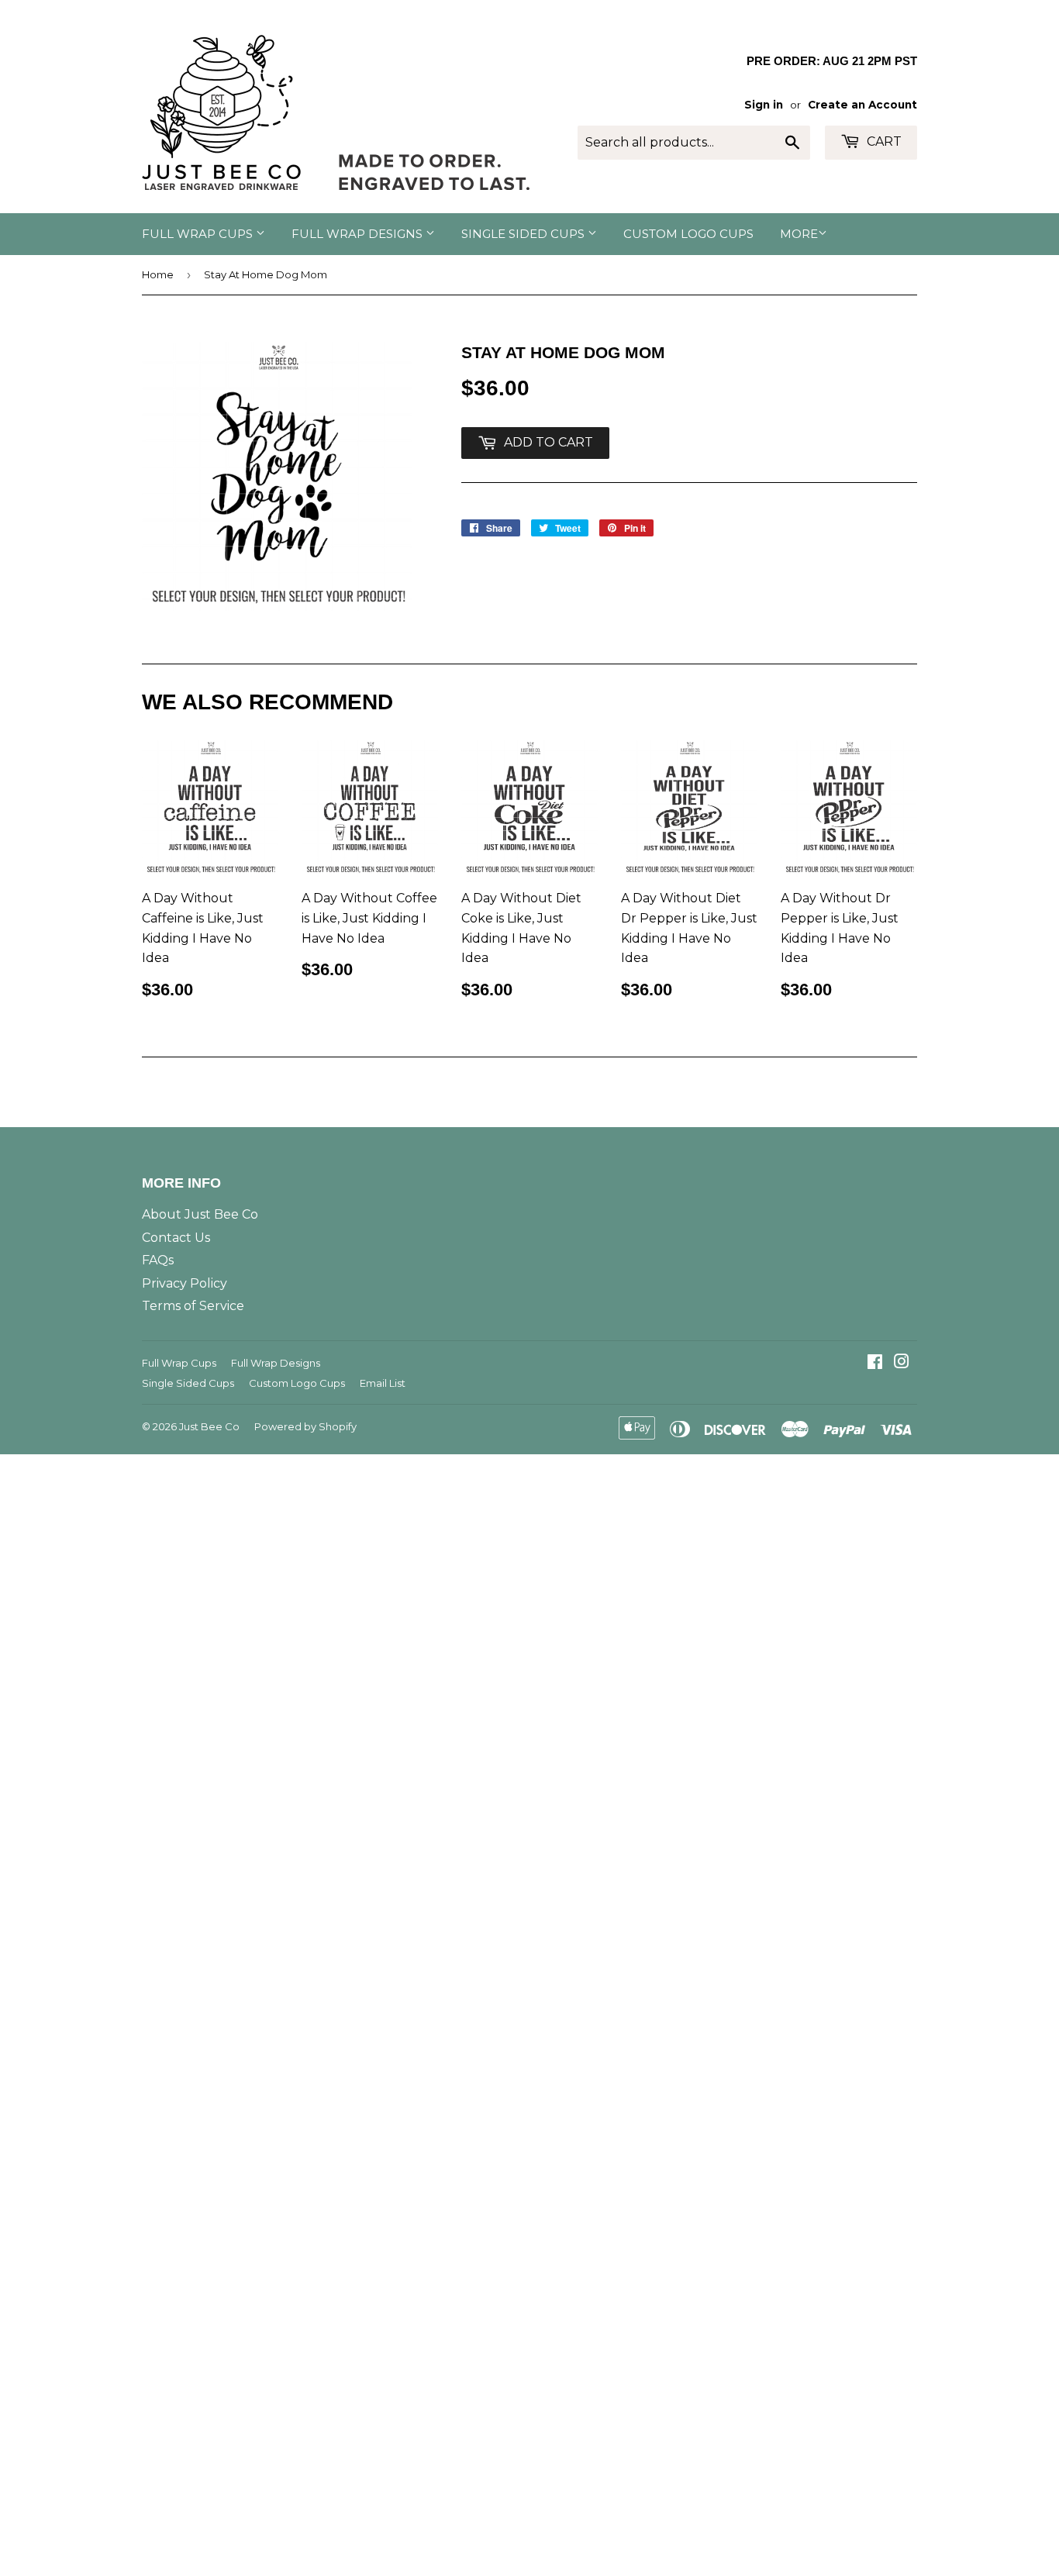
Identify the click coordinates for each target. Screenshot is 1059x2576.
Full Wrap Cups (199, 234)
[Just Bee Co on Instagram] (902, 1363)
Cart (883, 141)
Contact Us (176, 1238)
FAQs (158, 1260)
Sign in (764, 105)
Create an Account (862, 105)
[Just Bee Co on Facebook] (875, 1363)
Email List (383, 1383)
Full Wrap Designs (359, 234)
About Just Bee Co (200, 1214)
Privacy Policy (185, 1283)
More (799, 234)
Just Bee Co (209, 1426)
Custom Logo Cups (688, 234)
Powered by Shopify (305, 1426)
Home (158, 274)
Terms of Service (193, 1306)
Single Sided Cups (524, 234)
